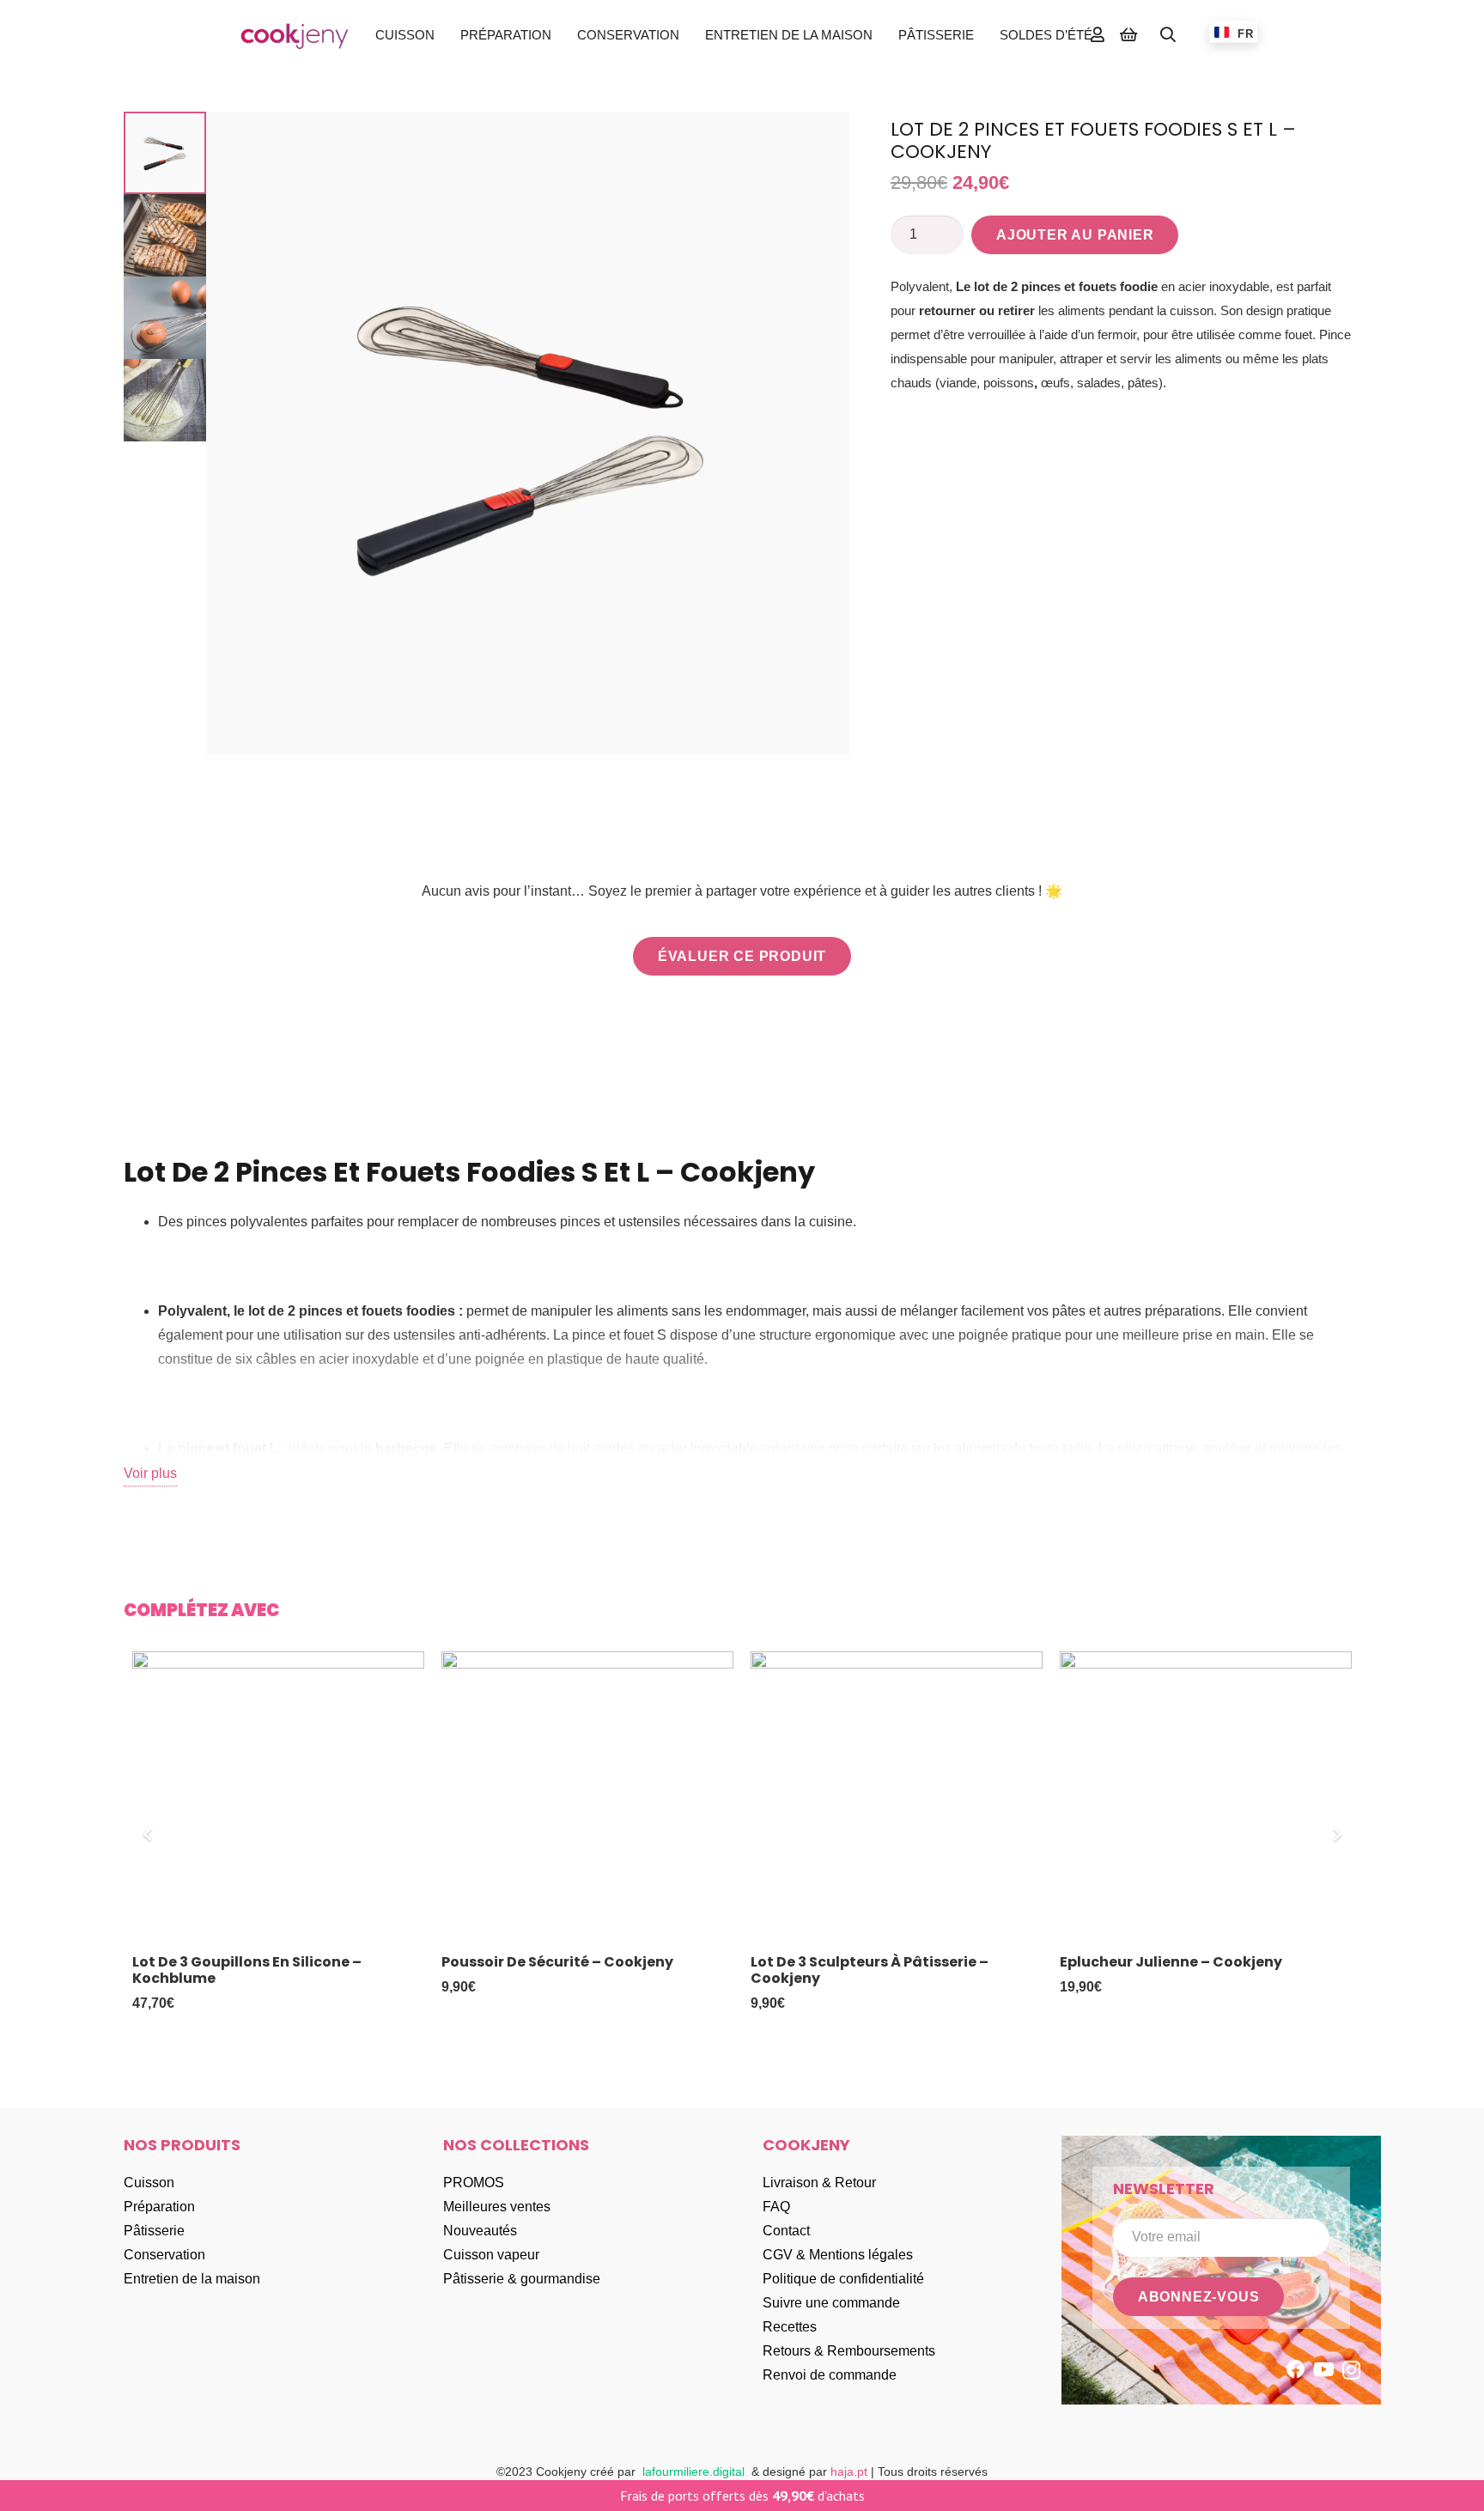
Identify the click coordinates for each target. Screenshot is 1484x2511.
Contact (786, 2231)
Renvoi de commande (830, 2375)
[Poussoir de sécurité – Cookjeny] (587, 1797)
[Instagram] (1351, 2370)
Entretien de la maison (192, 2279)
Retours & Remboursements (849, 2351)
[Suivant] (1336, 1834)
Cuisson (149, 2183)
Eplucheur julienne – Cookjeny (1171, 1962)
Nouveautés (480, 2231)
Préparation (159, 2207)
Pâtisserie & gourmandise (522, 2279)
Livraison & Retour (819, 2183)
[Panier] (1128, 34)
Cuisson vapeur (491, 2255)
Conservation (164, 2255)
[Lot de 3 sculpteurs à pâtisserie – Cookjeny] (897, 1797)
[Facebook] (1296, 2369)
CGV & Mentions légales (838, 2255)
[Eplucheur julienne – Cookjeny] (1206, 1797)
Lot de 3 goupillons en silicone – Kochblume (247, 1970)
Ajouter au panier (1075, 235)
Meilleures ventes (497, 2207)
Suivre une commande (831, 2303)
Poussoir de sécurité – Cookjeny (557, 1962)
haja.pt (851, 2471)
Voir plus (150, 1473)
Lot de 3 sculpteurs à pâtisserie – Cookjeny (870, 1970)
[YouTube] (1324, 2369)
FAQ (776, 2207)
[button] (446, 34)
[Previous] (148, 1834)
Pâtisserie (154, 2231)
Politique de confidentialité (843, 2279)
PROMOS (474, 2183)
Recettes (790, 2327)
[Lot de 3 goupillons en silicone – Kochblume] (278, 1797)
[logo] (295, 35)
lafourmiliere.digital (693, 2471)
